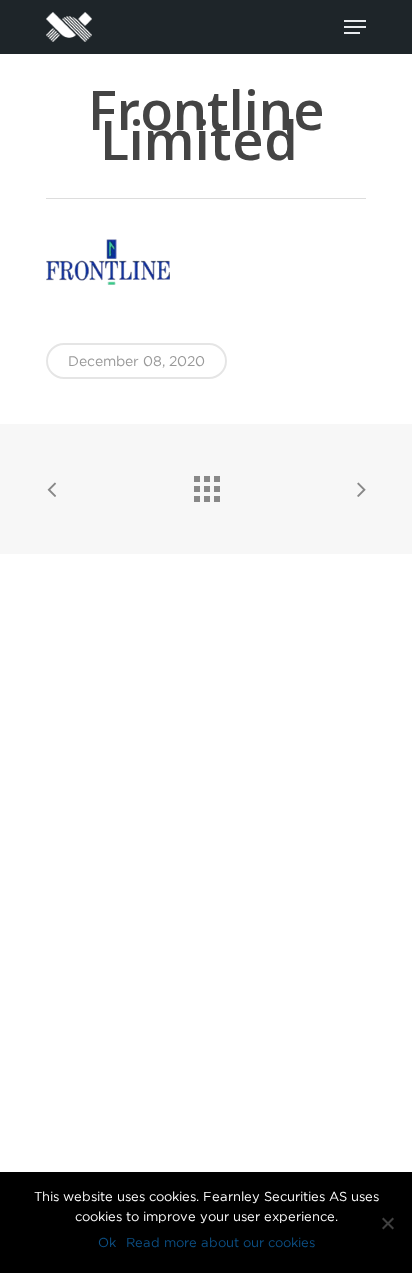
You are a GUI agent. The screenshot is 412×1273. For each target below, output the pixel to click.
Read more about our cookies (220, 1242)
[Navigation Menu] (355, 27)
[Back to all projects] (206, 484)
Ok (107, 1242)
